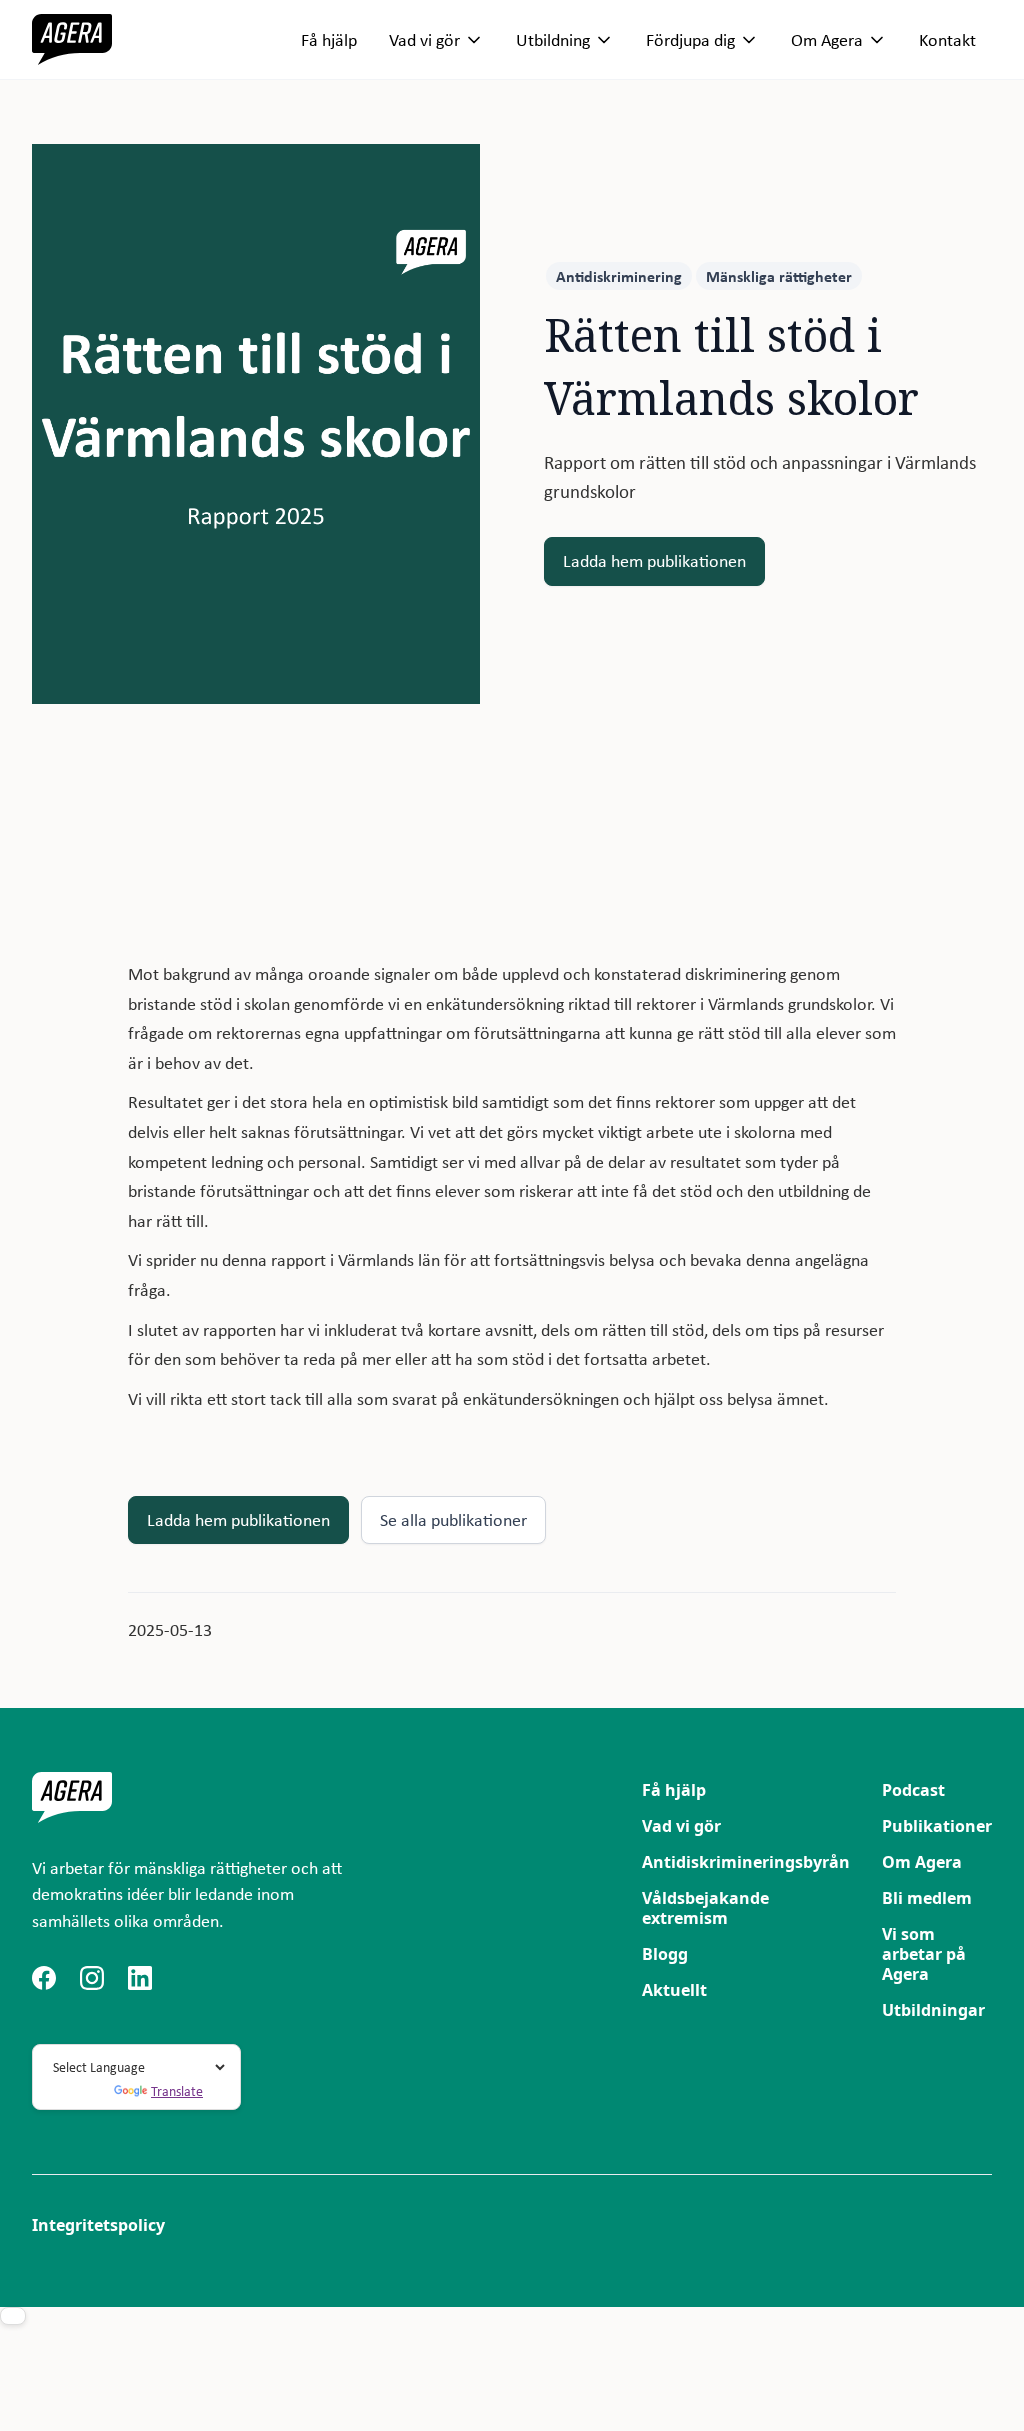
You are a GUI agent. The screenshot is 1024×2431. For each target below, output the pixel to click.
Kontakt (947, 39)
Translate (177, 2091)
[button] (436, 40)
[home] (72, 39)
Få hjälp (329, 39)
